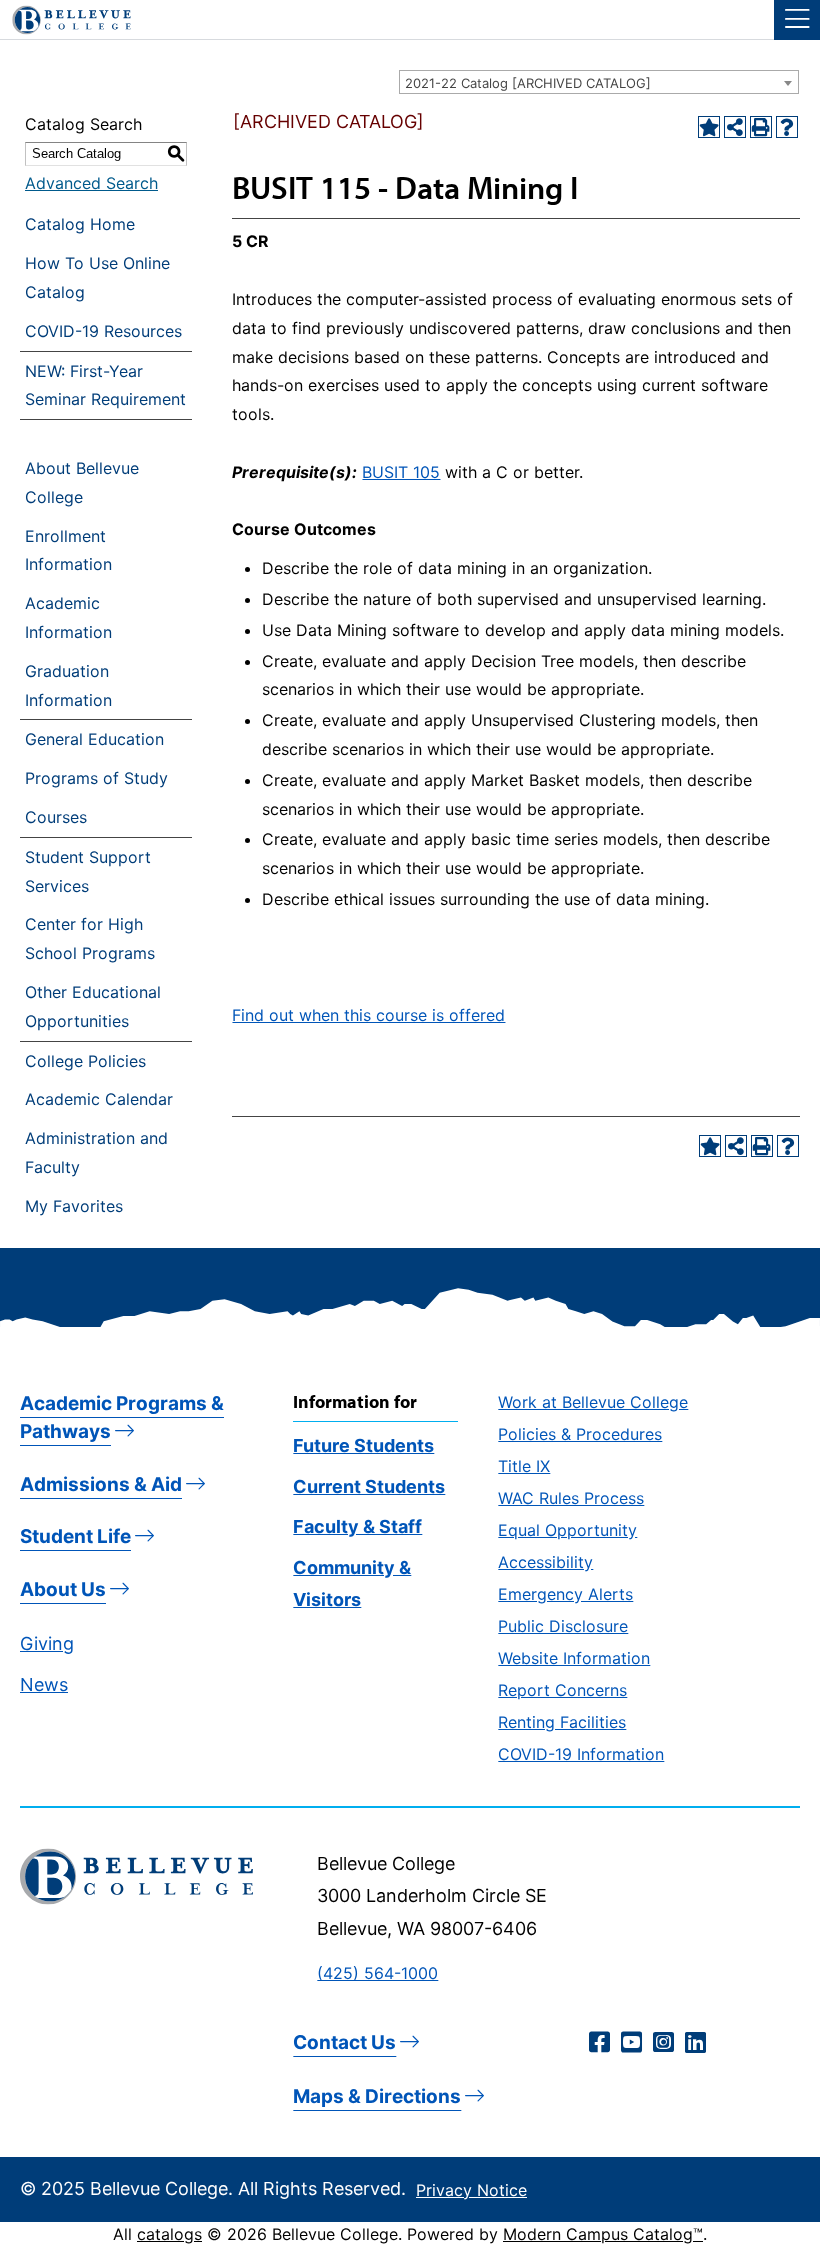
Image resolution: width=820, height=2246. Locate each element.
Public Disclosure (563, 1626)
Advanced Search (91, 183)
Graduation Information (68, 685)
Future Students (363, 1445)
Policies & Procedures (580, 1434)
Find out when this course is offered (368, 1015)
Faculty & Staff (357, 1526)
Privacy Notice (471, 2190)
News (44, 1684)
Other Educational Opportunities (93, 1006)
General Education (94, 739)
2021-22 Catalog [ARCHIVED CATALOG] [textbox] (528, 83)
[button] (797, 20)
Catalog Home (80, 224)
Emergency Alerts (565, 1594)
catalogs (169, 2234)
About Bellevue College (82, 482)
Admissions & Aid (101, 1484)
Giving (47, 1643)
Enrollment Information (68, 550)
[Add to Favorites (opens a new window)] (709, 127)
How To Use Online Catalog (97, 277)
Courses (56, 817)
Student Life (75, 1536)
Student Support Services (88, 871)
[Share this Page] (735, 127)
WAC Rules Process (571, 1498)
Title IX (524, 1466)
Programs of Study (96, 778)
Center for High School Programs (90, 938)
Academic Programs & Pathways (122, 1418)
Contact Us (344, 2042)
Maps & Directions (377, 2096)
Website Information (574, 1658)
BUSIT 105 (401, 472)
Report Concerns (562, 1690)
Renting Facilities (562, 1722)
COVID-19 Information (581, 1754)
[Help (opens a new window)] (787, 127)
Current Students (369, 1486)
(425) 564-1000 (377, 1973)
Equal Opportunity (567, 1530)
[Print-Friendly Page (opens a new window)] (761, 127)
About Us (63, 1589)
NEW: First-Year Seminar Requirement (105, 385)
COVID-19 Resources (103, 331)
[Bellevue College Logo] (64, 17)
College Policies (85, 1061)
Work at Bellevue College (593, 1402)
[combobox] (599, 82)
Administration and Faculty (96, 1152)
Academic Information (68, 617)
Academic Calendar (99, 1099)
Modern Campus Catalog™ (603, 2234)
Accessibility (545, 1562)
